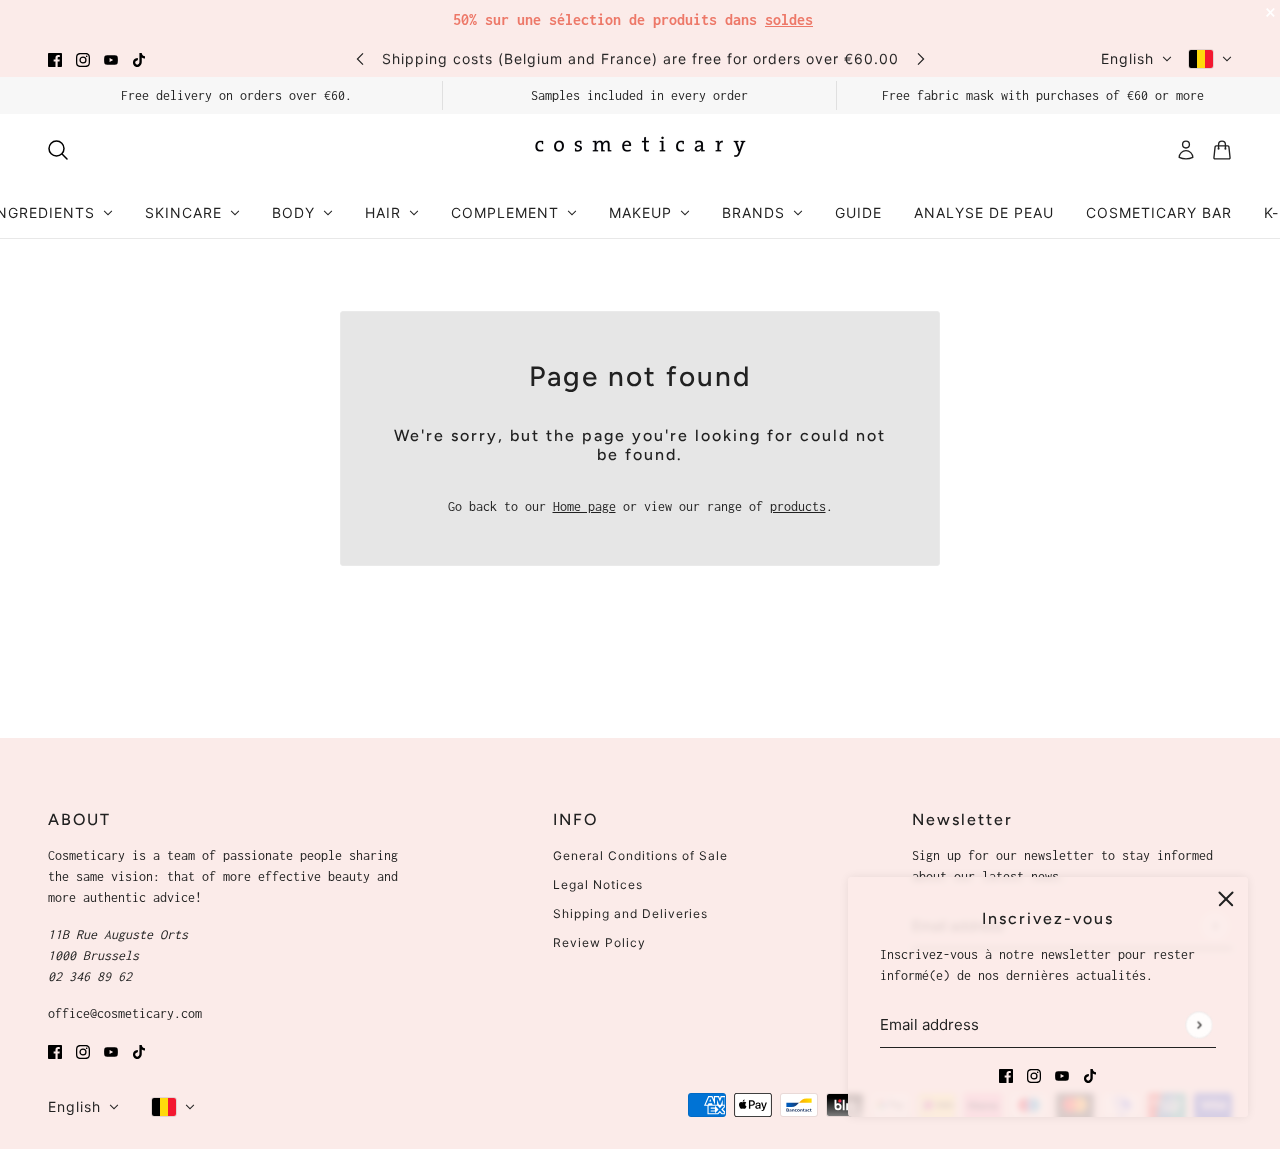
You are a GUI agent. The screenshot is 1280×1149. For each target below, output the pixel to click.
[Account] (1186, 150)
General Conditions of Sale (640, 855)
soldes (789, 19)
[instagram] (83, 58)
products (798, 506)
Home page (584, 506)
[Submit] (1198, 1024)
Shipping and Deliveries (630, 913)
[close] (1226, 899)
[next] (921, 58)
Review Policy (599, 942)
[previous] (360, 58)
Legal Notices (598, 884)
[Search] (58, 150)
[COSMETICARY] (640, 150)
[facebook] (55, 58)
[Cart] (1222, 150)
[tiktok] (139, 58)
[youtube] (111, 58)
